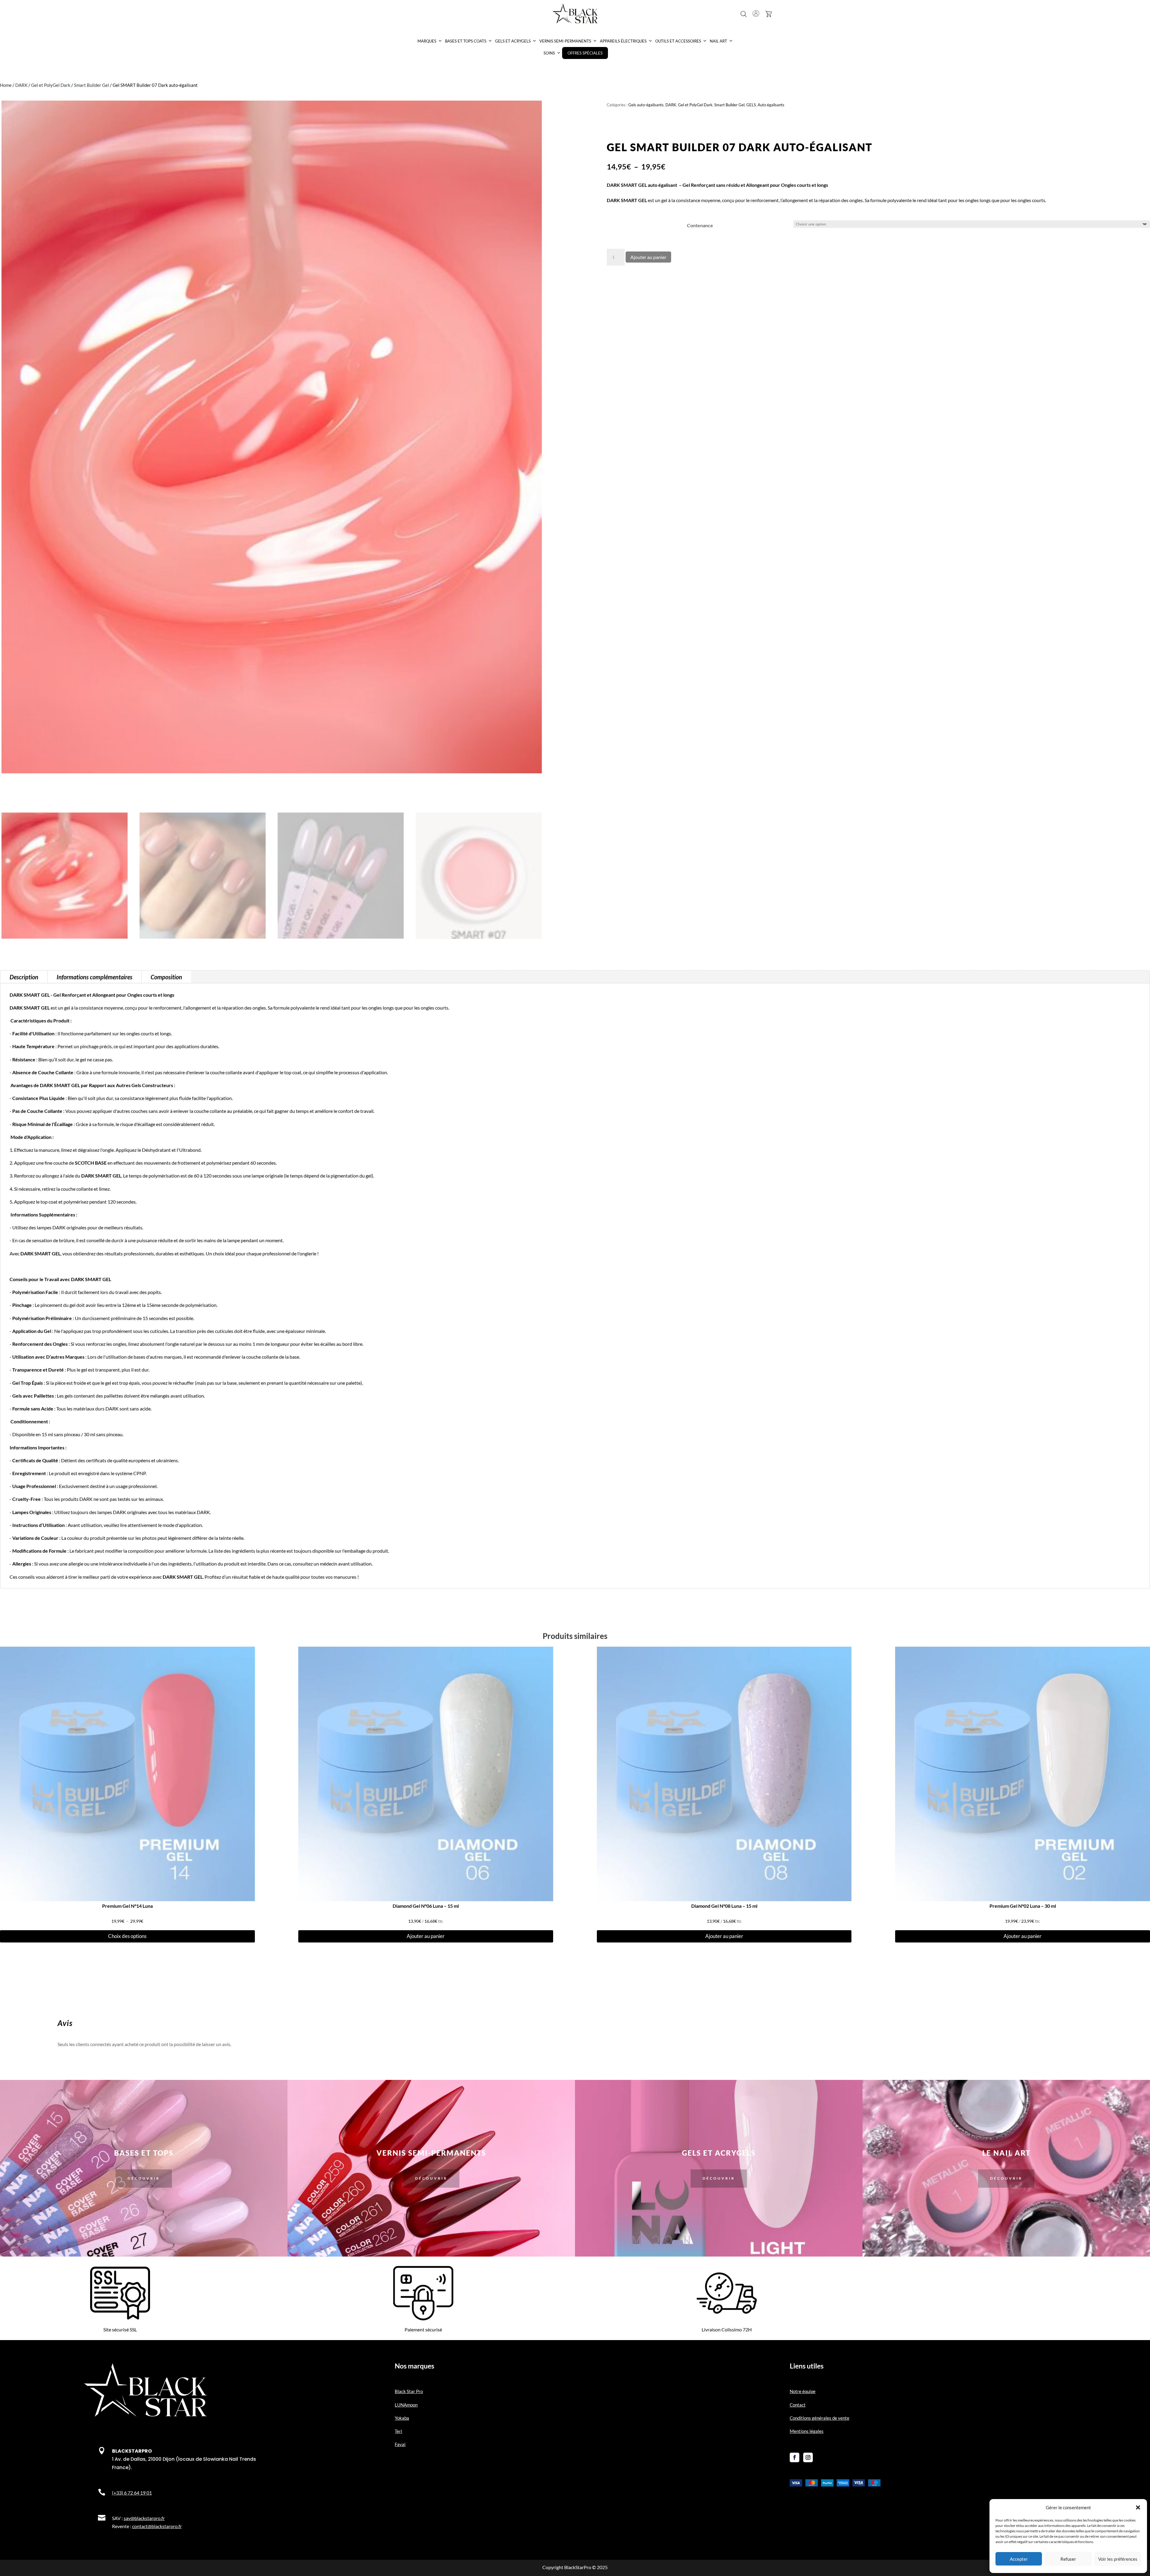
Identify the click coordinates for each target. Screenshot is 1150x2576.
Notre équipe (803, 2391)
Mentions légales (807, 2431)
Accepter (1019, 2559)
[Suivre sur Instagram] (808, 2457)
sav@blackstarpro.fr (144, 2518)
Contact (798, 2405)
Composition (166, 977)
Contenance (700, 225)
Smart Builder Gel (91, 85)
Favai (400, 2444)
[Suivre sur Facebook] (795, 2457)
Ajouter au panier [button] (426, 1936)
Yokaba (402, 2418)
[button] (1138, 2507)
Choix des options (127, 1936)
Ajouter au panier (648, 257)
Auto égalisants (771, 105)
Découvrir (144, 2178)
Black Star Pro (409, 2391)
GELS (751, 105)
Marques (427, 41)
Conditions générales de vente (820, 2418)
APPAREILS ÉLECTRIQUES (623, 41)
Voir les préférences (1118, 2559)
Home (6, 85)
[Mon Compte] (756, 13)
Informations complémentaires (94, 977)
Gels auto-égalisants (646, 105)
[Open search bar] (744, 14)
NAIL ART (718, 41)
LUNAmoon (406, 2405)
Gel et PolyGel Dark (51, 85)
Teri (398, 2431)
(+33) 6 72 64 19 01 (132, 2493)
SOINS (549, 53)
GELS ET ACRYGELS (513, 41)
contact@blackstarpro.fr (157, 2526)
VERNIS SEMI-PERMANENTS (565, 41)
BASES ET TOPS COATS (466, 41)
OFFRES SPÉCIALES (585, 53)
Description (24, 977)
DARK (21, 85)
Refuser (1068, 2559)
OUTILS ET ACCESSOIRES (678, 41)
